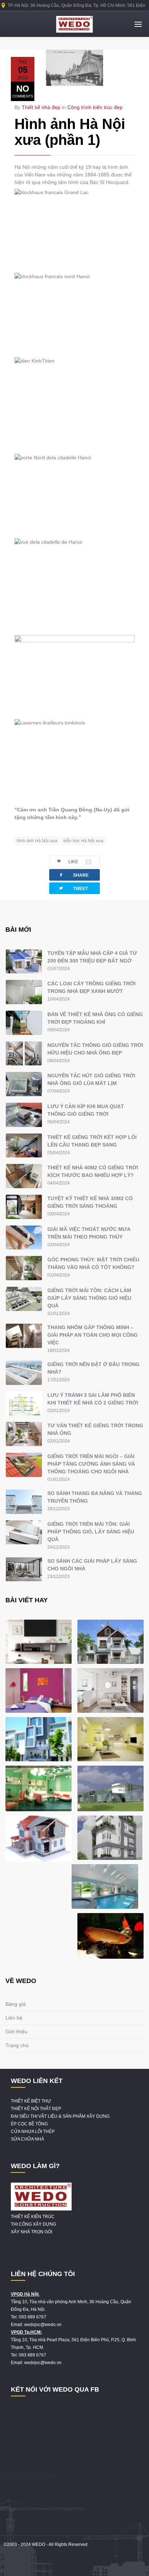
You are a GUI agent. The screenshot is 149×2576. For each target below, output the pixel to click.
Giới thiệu (16, 2032)
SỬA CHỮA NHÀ (27, 2139)
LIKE (79, 862)
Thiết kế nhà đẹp (41, 107)
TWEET (73, 888)
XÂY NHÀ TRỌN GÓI (31, 2232)
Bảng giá (16, 2004)
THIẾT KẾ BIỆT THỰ (31, 2101)
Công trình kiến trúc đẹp (95, 107)
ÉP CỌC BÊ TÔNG (29, 2124)
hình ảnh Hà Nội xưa (37, 841)
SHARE (73, 875)
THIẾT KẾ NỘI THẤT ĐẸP (36, 2109)
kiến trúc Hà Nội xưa (83, 841)
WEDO (39, 2544)
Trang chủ (17, 2045)
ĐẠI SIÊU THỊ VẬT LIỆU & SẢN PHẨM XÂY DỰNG (60, 2116)
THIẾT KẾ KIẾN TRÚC (33, 2217)
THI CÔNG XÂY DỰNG (33, 2224)
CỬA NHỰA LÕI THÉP (33, 2132)
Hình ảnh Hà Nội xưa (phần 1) (70, 132)
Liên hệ (14, 2018)
